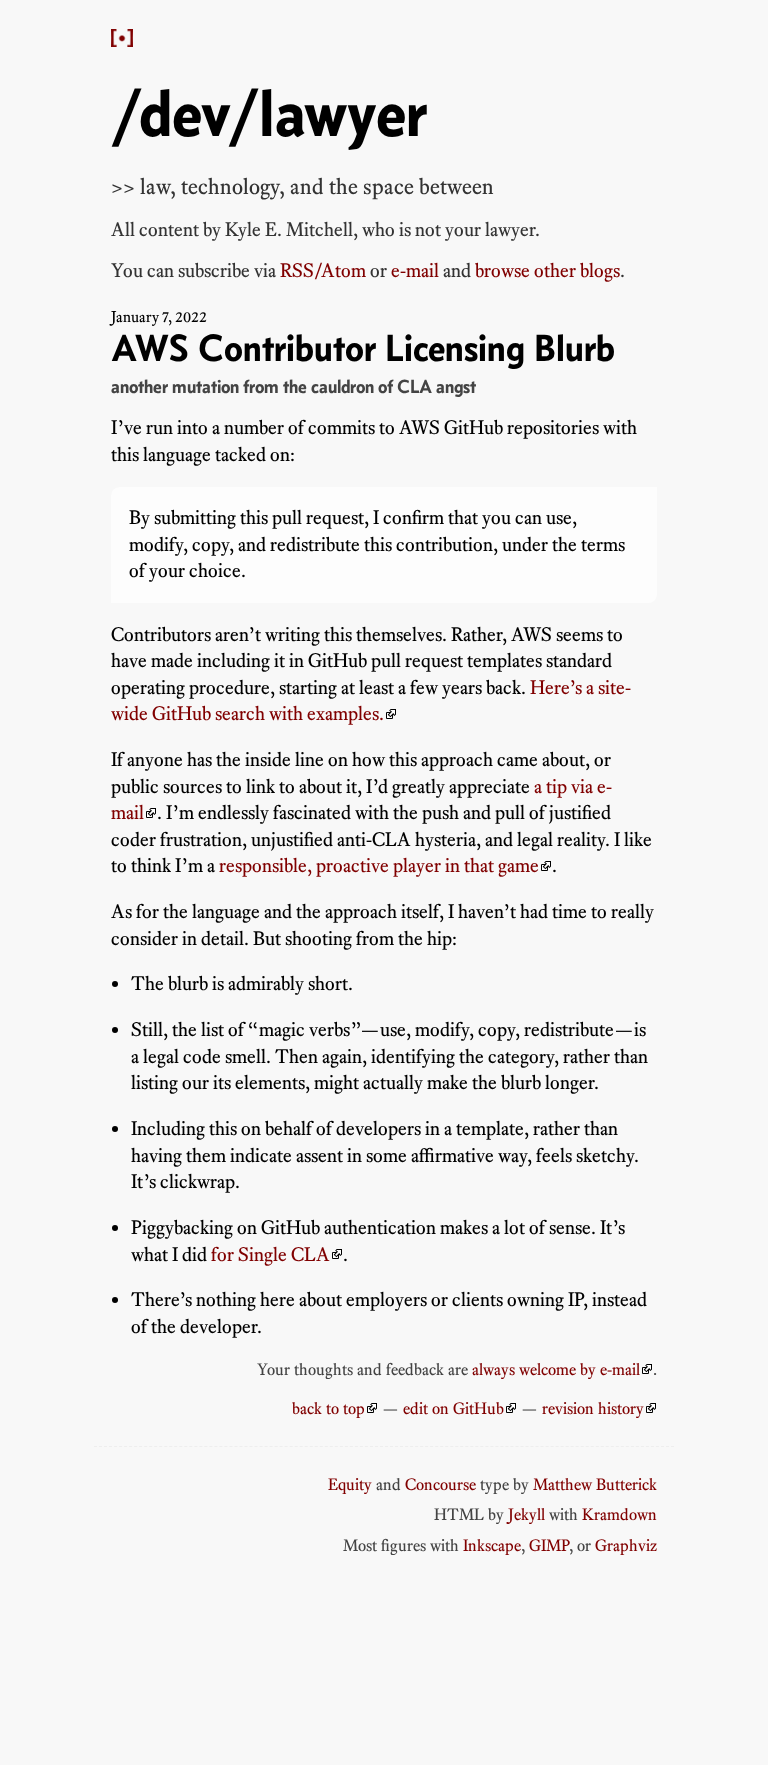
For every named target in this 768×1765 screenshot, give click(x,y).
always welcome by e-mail (556, 1369)
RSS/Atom (323, 270)
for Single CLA (270, 1254)
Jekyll (526, 1514)
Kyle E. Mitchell (289, 229)
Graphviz (626, 1545)
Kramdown (619, 1514)
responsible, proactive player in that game (379, 865)
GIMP (549, 1545)
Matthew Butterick (595, 1484)
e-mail (415, 270)
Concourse (440, 1484)
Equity (350, 1484)
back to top (328, 1408)
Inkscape (492, 1545)
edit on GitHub (453, 1408)
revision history (593, 1408)
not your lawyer (475, 229)
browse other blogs (547, 270)
